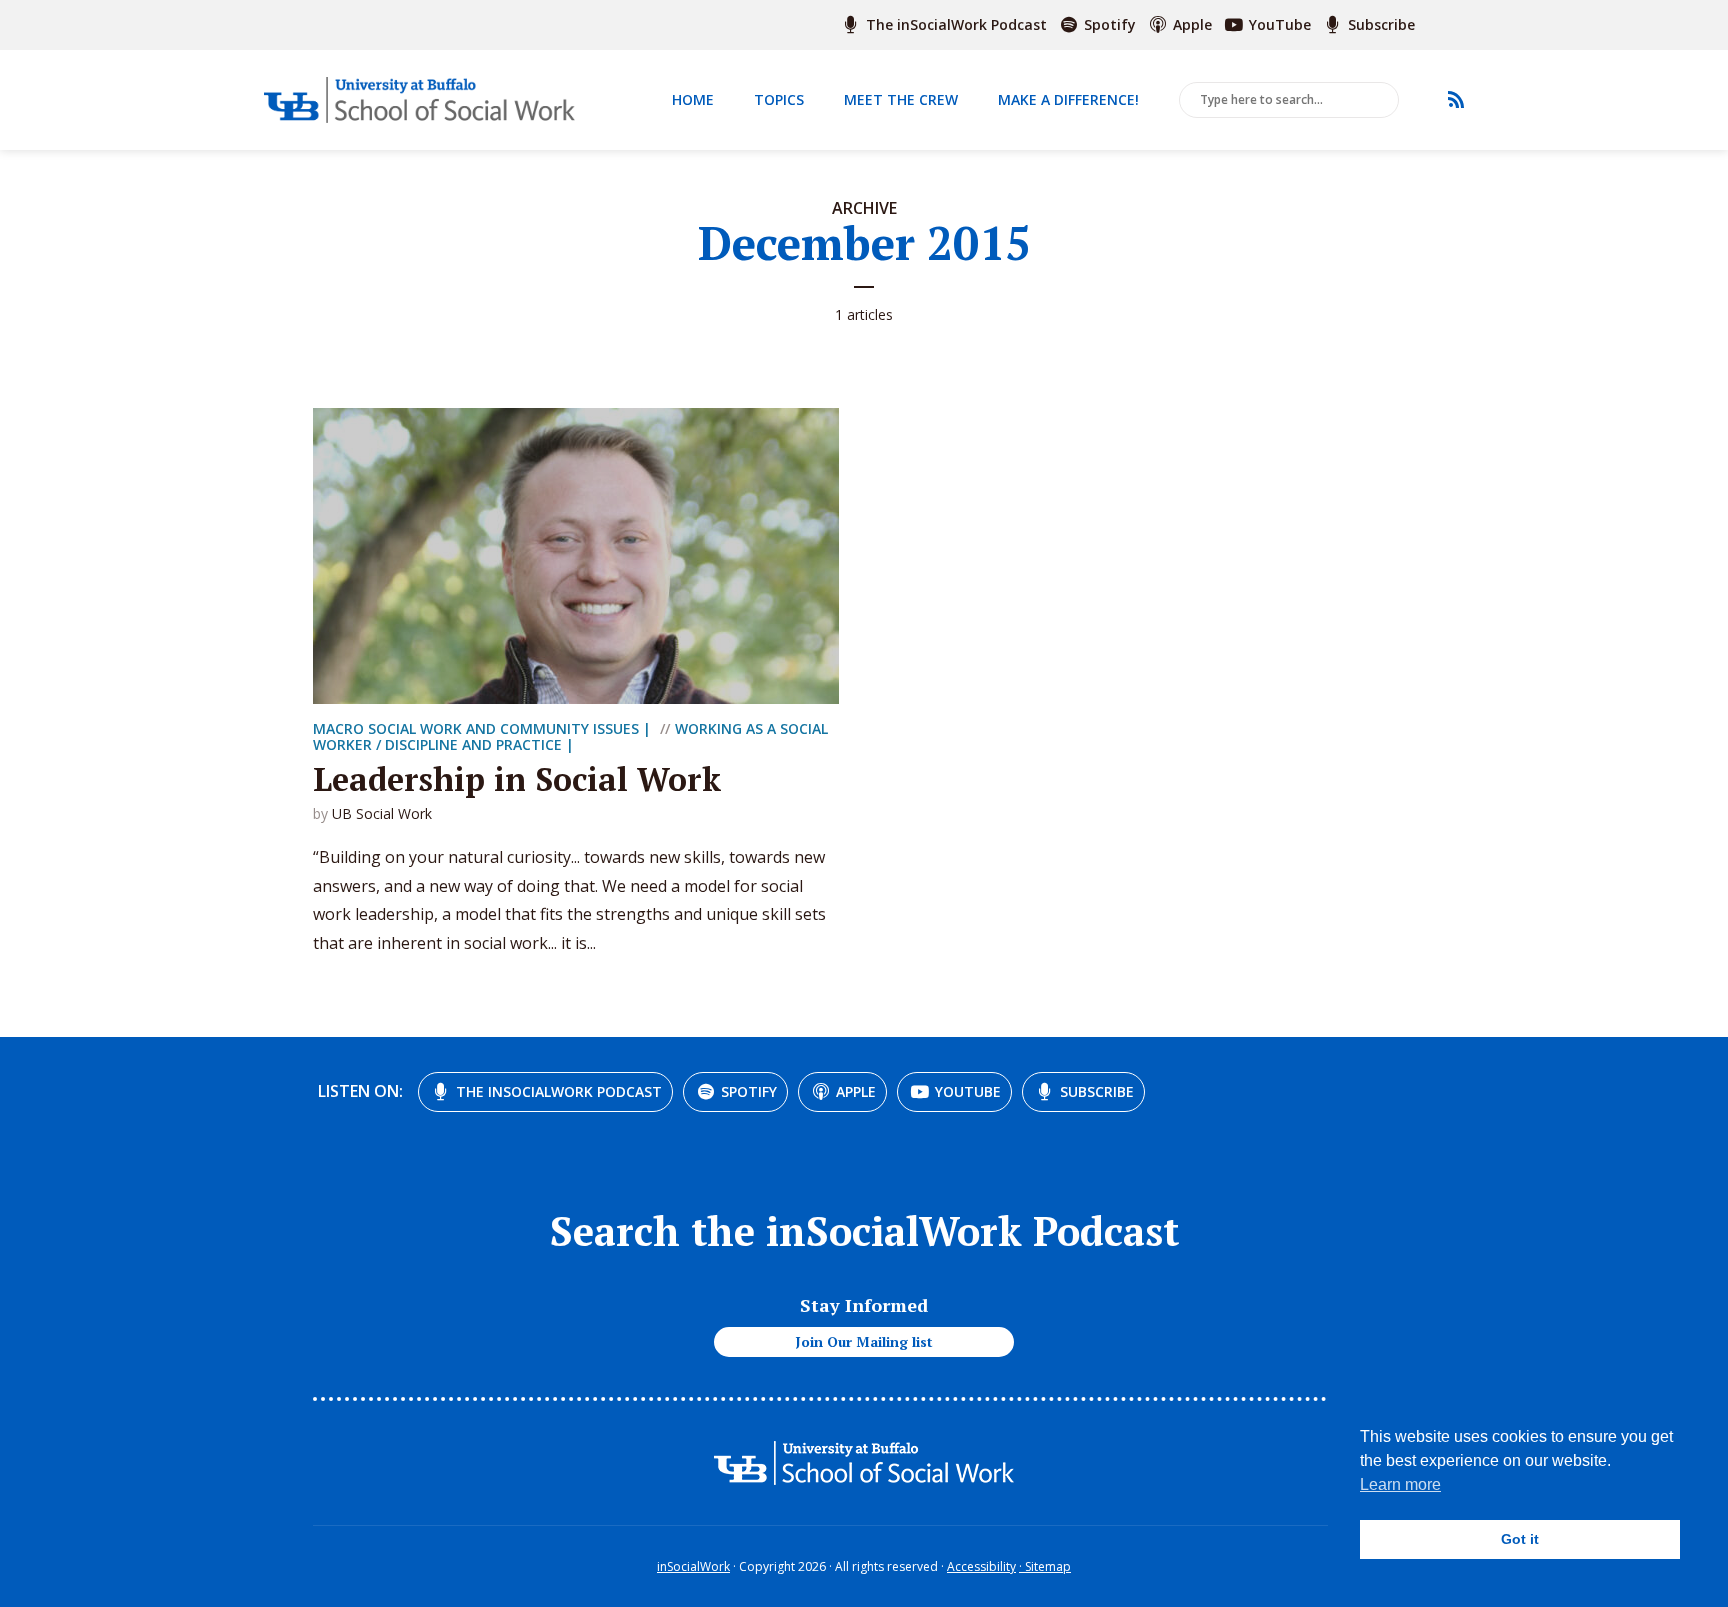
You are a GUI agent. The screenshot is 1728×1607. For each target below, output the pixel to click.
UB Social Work (382, 813)
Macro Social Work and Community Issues (476, 728)
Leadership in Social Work (517, 779)
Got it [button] (1520, 1539)
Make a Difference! (1068, 99)
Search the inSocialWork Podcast (864, 1230)
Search (1380, 101)
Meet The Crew (901, 99)
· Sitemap (1045, 1566)
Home (693, 99)
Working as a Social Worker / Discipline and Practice (570, 736)
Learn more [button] (1400, 1484)
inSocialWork (693, 1566)
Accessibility (981, 1566)
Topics (779, 99)
